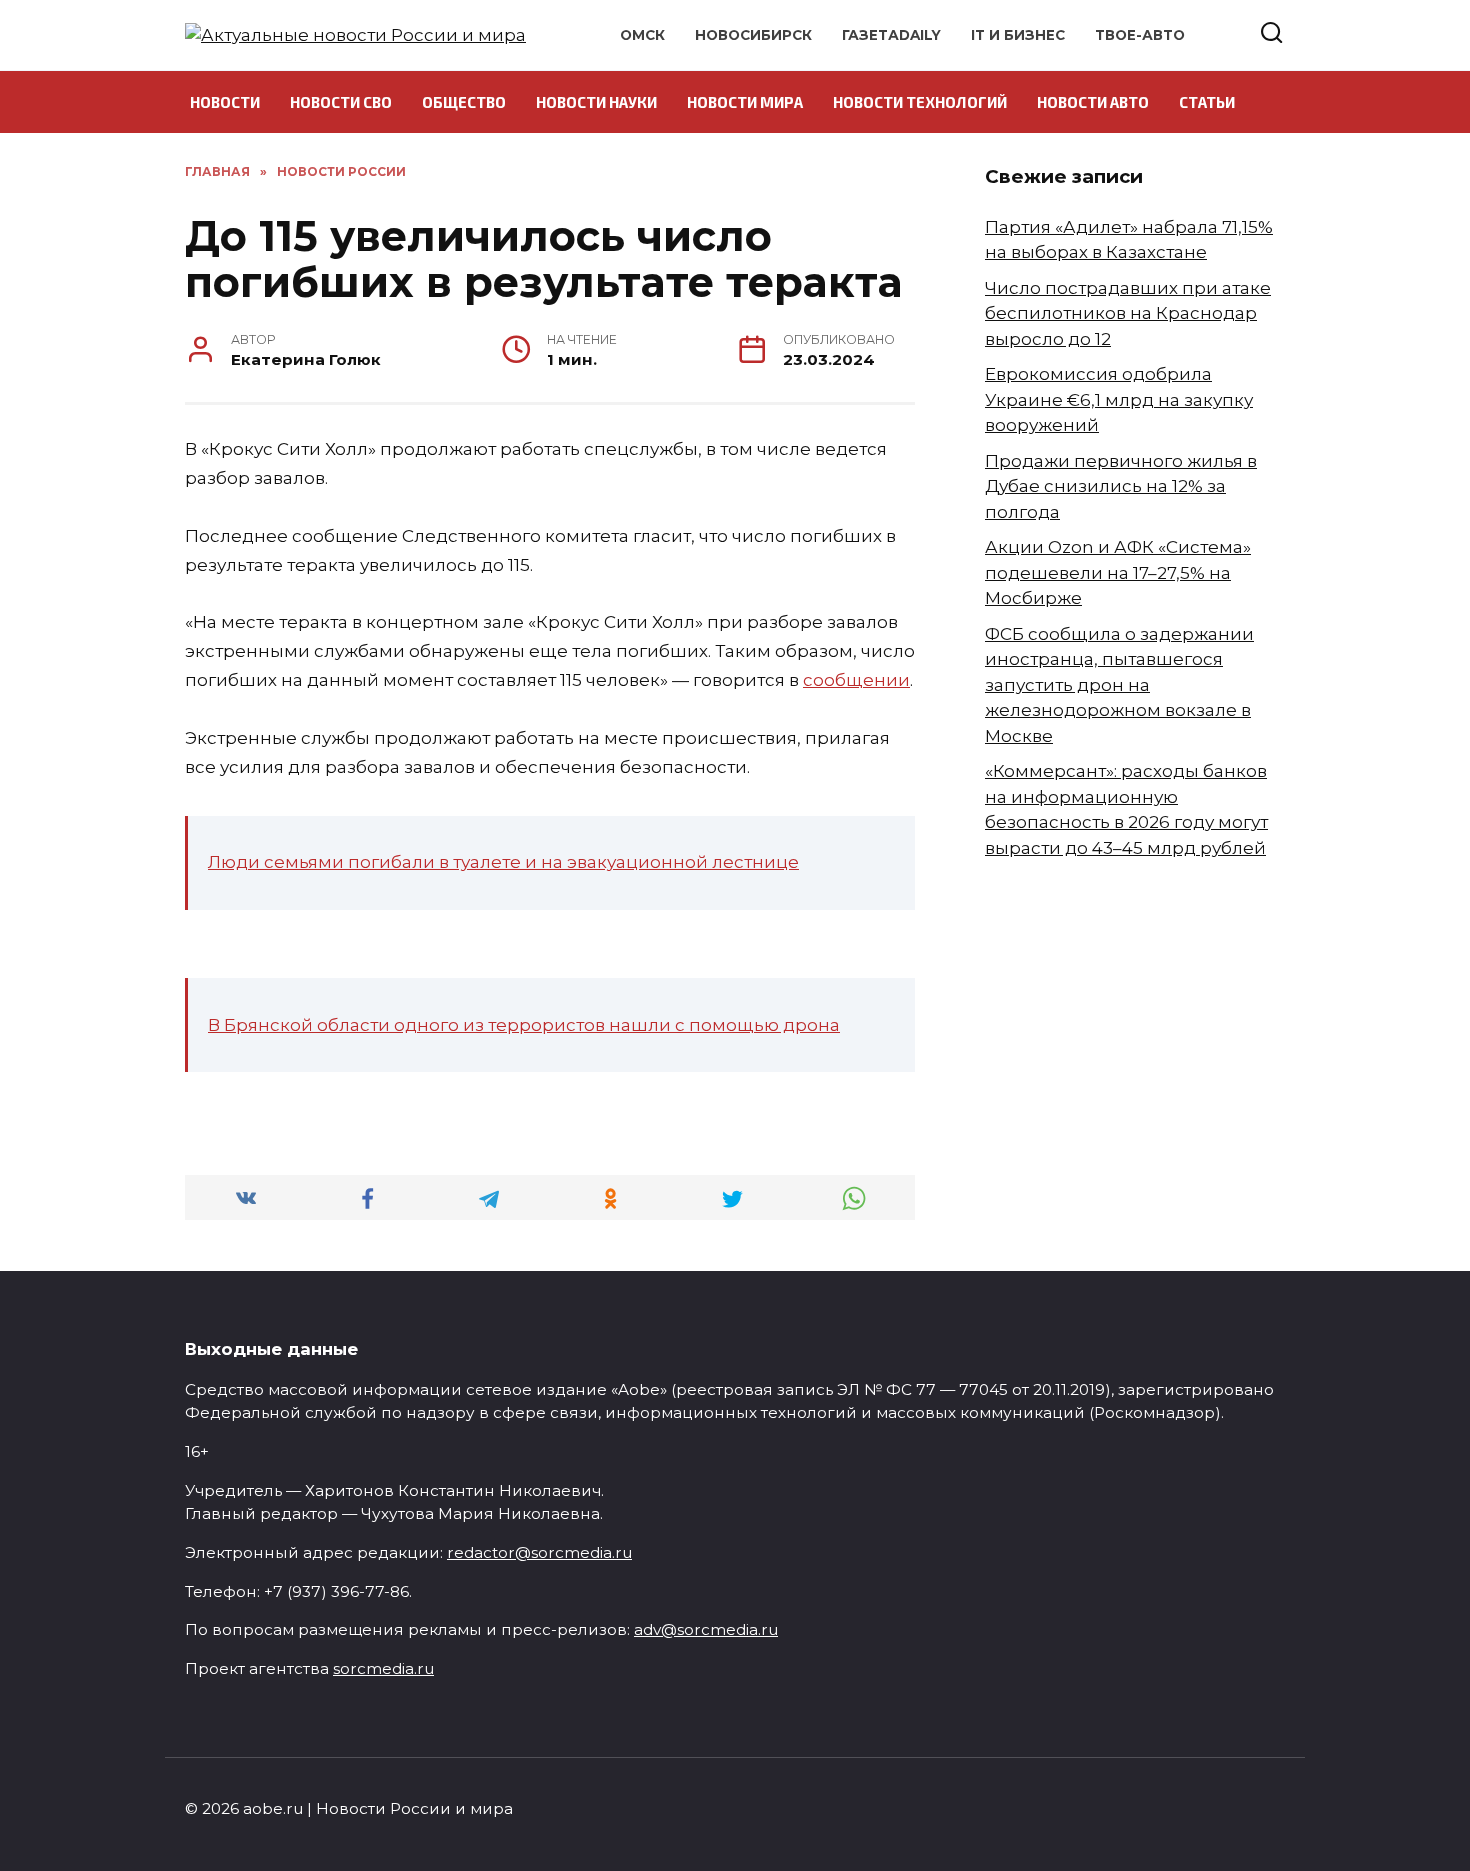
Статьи (1207, 102)
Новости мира (745, 102)
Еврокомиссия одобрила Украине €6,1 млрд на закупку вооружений (1119, 399)
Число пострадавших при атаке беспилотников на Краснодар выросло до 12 (1128, 313)
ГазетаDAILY (891, 35)
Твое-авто (1140, 35)
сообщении (856, 680)
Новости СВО (341, 102)
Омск (642, 35)
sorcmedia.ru (383, 1668)
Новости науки (596, 102)
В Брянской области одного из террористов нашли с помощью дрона (524, 1025)
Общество (464, 102)
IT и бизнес (1018, 35)
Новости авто (1093, 102)
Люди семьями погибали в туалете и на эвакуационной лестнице (503, 862)
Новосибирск (753, 35)
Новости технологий (920, 102)
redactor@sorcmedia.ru (539, 1552)
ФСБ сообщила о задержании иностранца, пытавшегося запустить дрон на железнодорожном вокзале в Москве (1119, 685)
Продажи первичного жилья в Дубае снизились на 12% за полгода (1121, 486)
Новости (225, 102)
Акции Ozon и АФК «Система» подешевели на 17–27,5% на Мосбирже (1118, 572)
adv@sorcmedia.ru (706, 1629)
